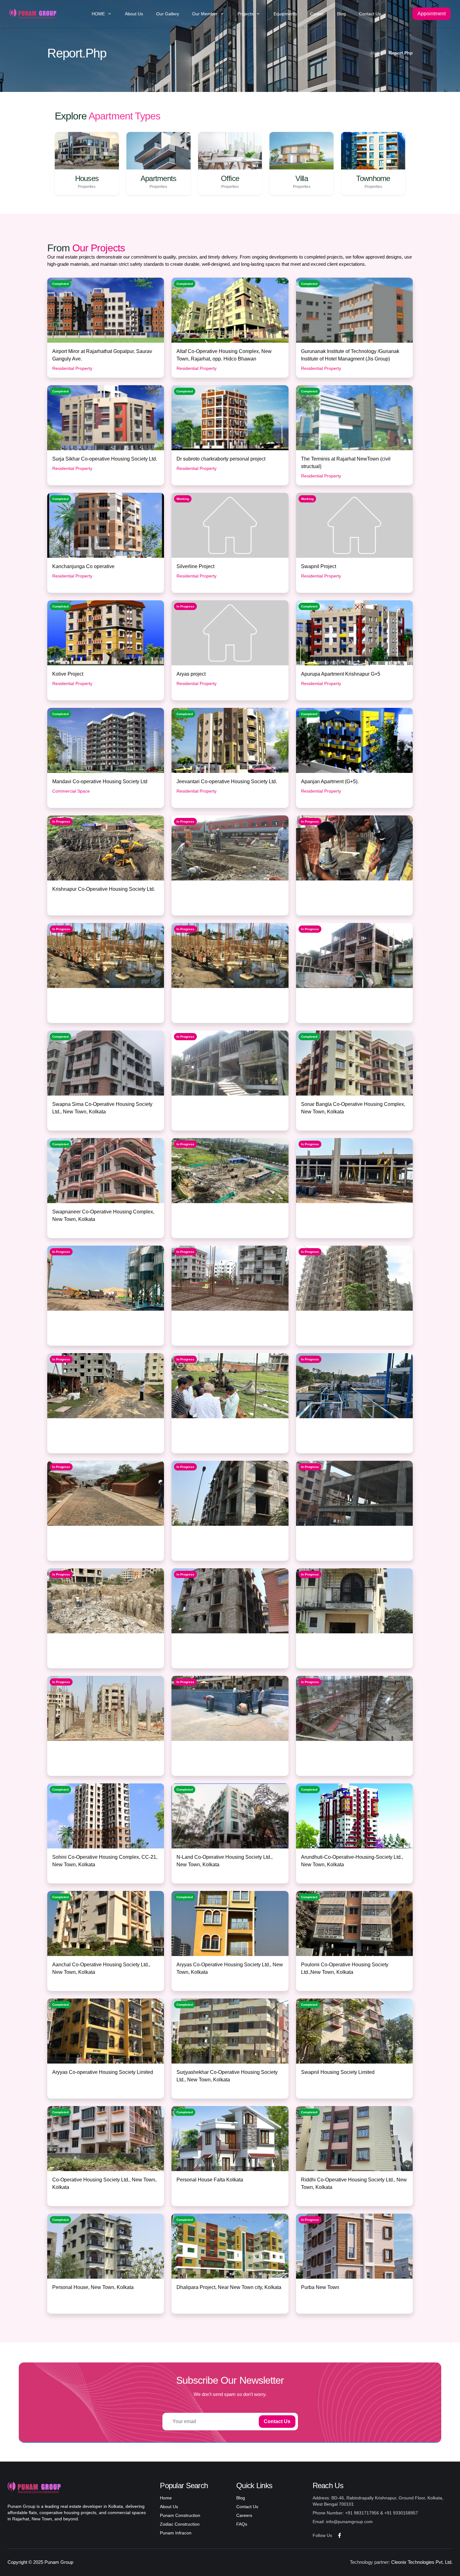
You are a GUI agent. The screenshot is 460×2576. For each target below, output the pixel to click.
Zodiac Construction (180, 2524)
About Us (134, 14)
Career (317, 14)
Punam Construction (180, 2515)
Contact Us (370, 14)
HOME (98, 14)
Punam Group (59, 2562)
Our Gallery (168, 14)
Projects (245, 14)
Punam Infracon (176, 2533)
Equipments (285, 14)
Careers (244, 2515)
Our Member (205, 14)
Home (376, 53)
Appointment (432, 14)
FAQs (242, 2524)
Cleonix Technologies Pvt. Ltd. (422, 2562)
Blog (341, 14)
